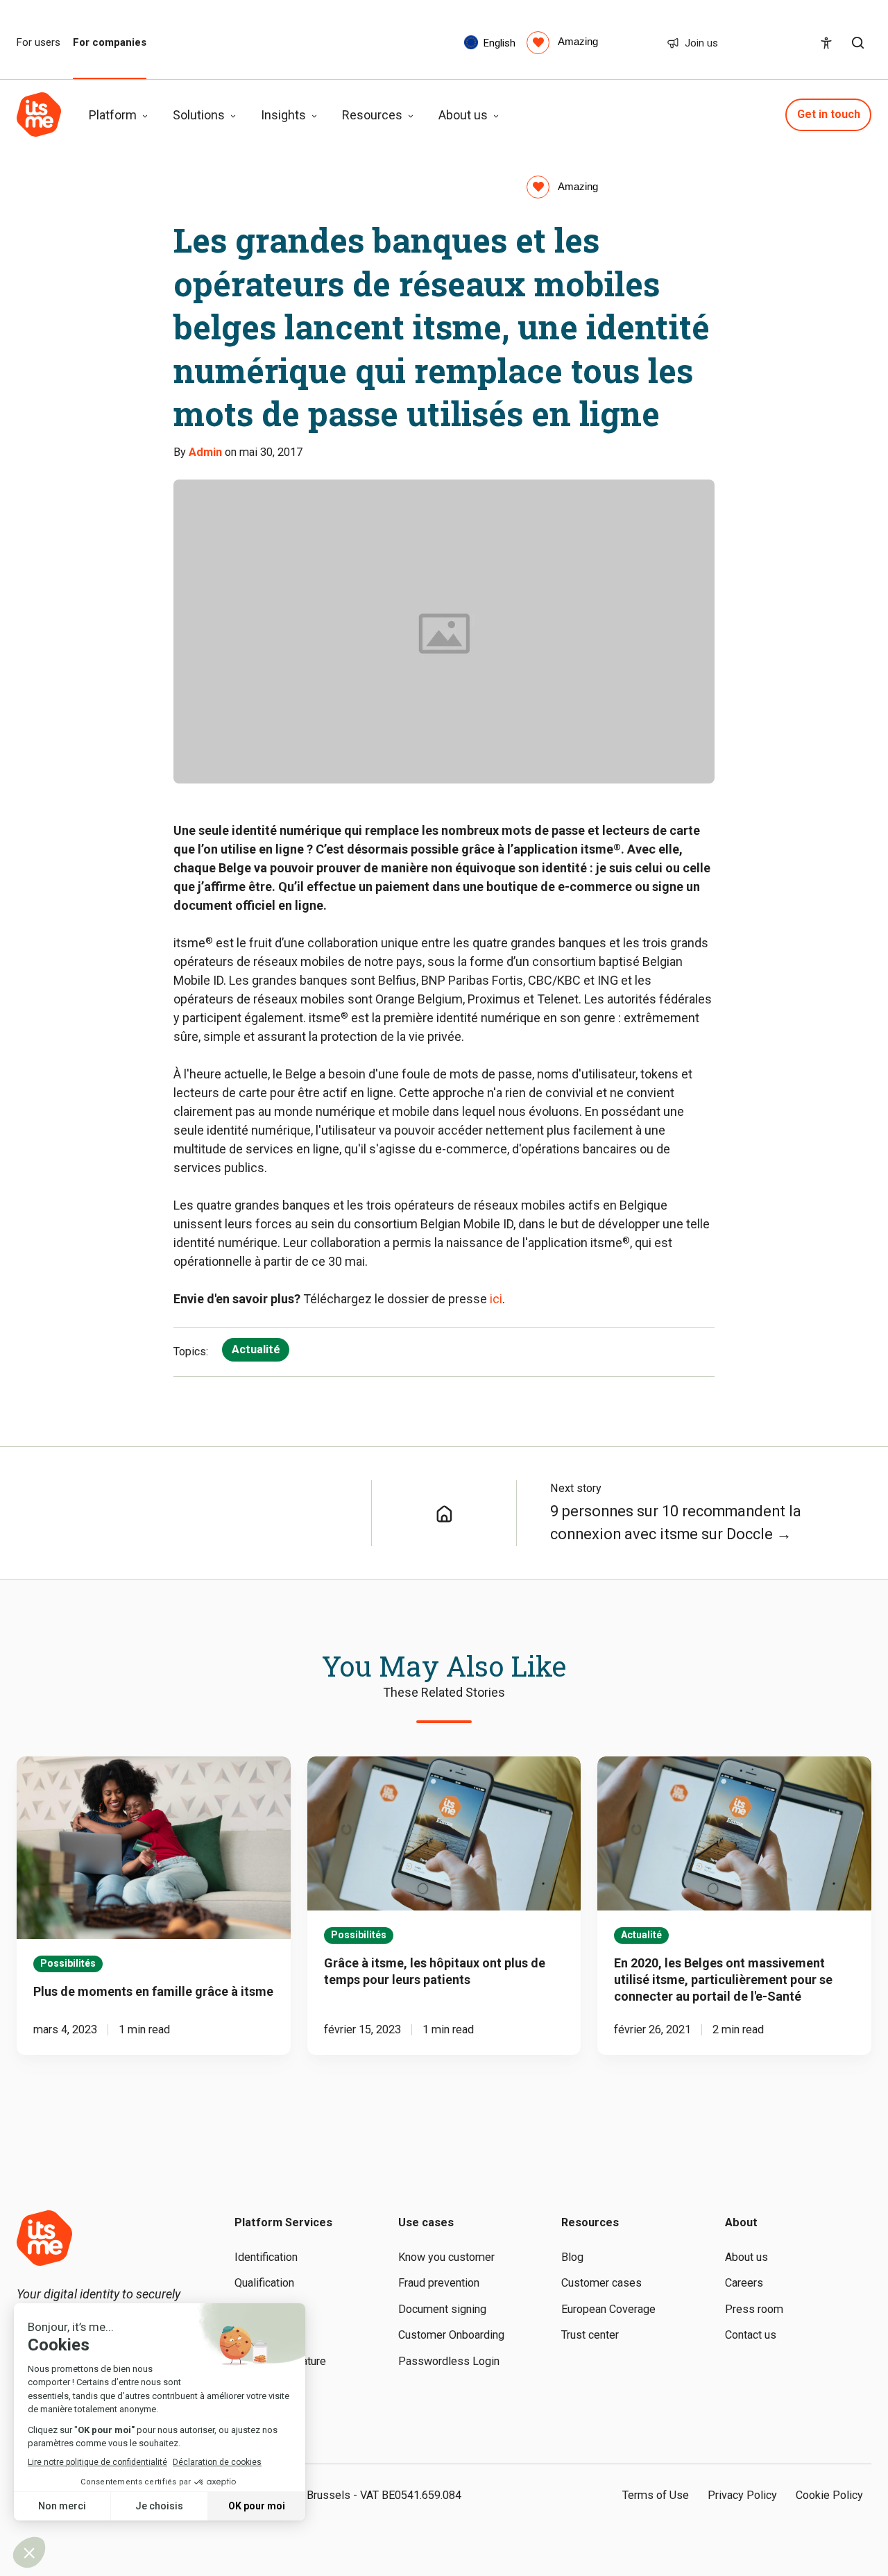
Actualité (256, 1349)
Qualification (264, 2283)
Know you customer (446, 2257)
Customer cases (601, 2283)
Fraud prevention (439, 2283)
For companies (110, 43)
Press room (754, 2309)
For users (39, 43)
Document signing (442, 2309)
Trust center (590, 2335)
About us (746, 2257)
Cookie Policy (829, 2495)
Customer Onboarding (451, 2335)
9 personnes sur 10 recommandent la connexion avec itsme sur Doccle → (676, 1523)
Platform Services (283, 2222)
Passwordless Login (449, 2361)
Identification (266, 2257)
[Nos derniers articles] (444, 1513)
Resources (590, 2222)
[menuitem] (562, 42)
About (741, 2222)
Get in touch (829, 114)
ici (496, 1299)
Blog (572, 2257)
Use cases (426, 2222)
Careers (744, 2283)
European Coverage (608, 2309)
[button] (858, 43)
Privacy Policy (742, 2495)
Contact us (751, 2335)
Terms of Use (656, 2495)
